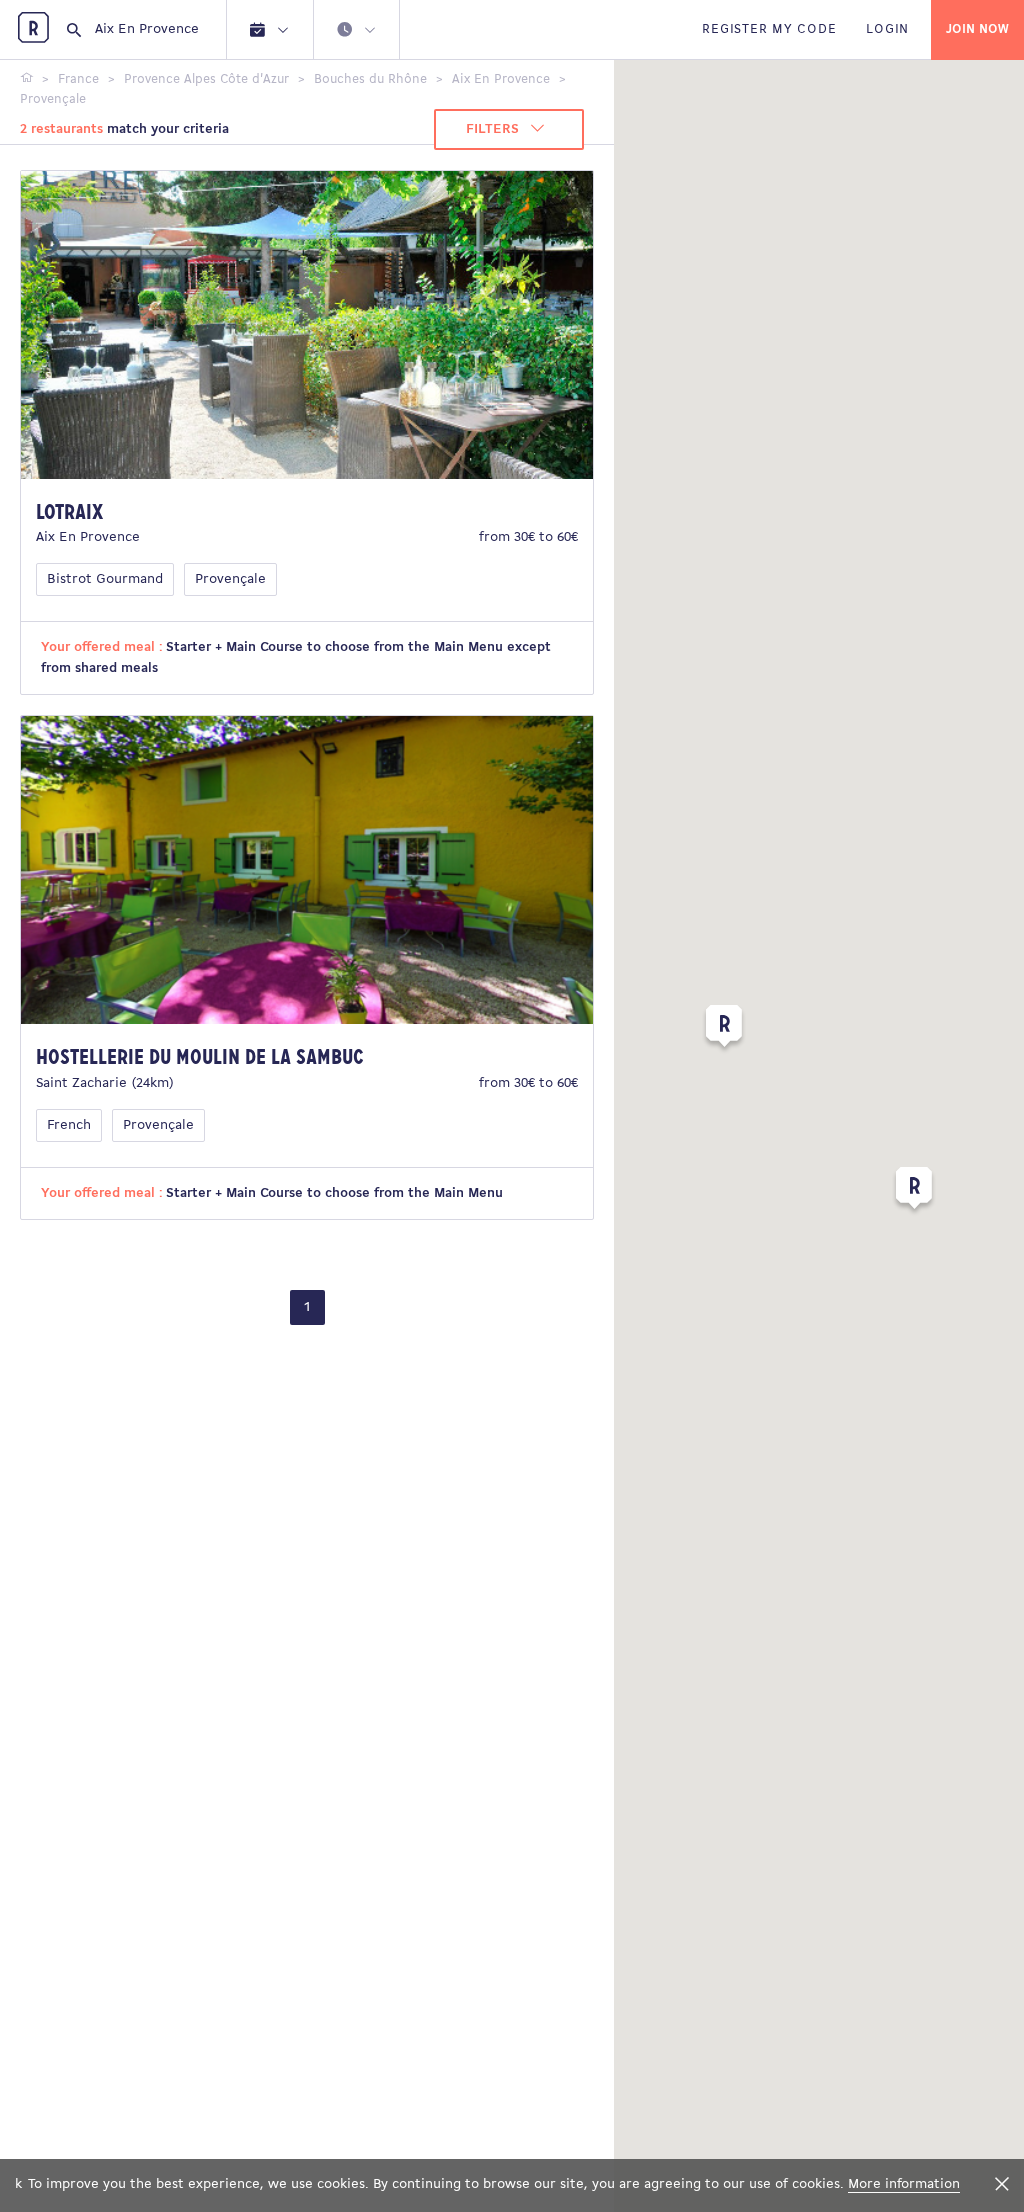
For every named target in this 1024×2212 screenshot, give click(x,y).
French (69, 1125)
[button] (724, 1030)
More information (904, 2184)
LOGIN (887, 29)
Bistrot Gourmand (105, 579)
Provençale (230, 579)
